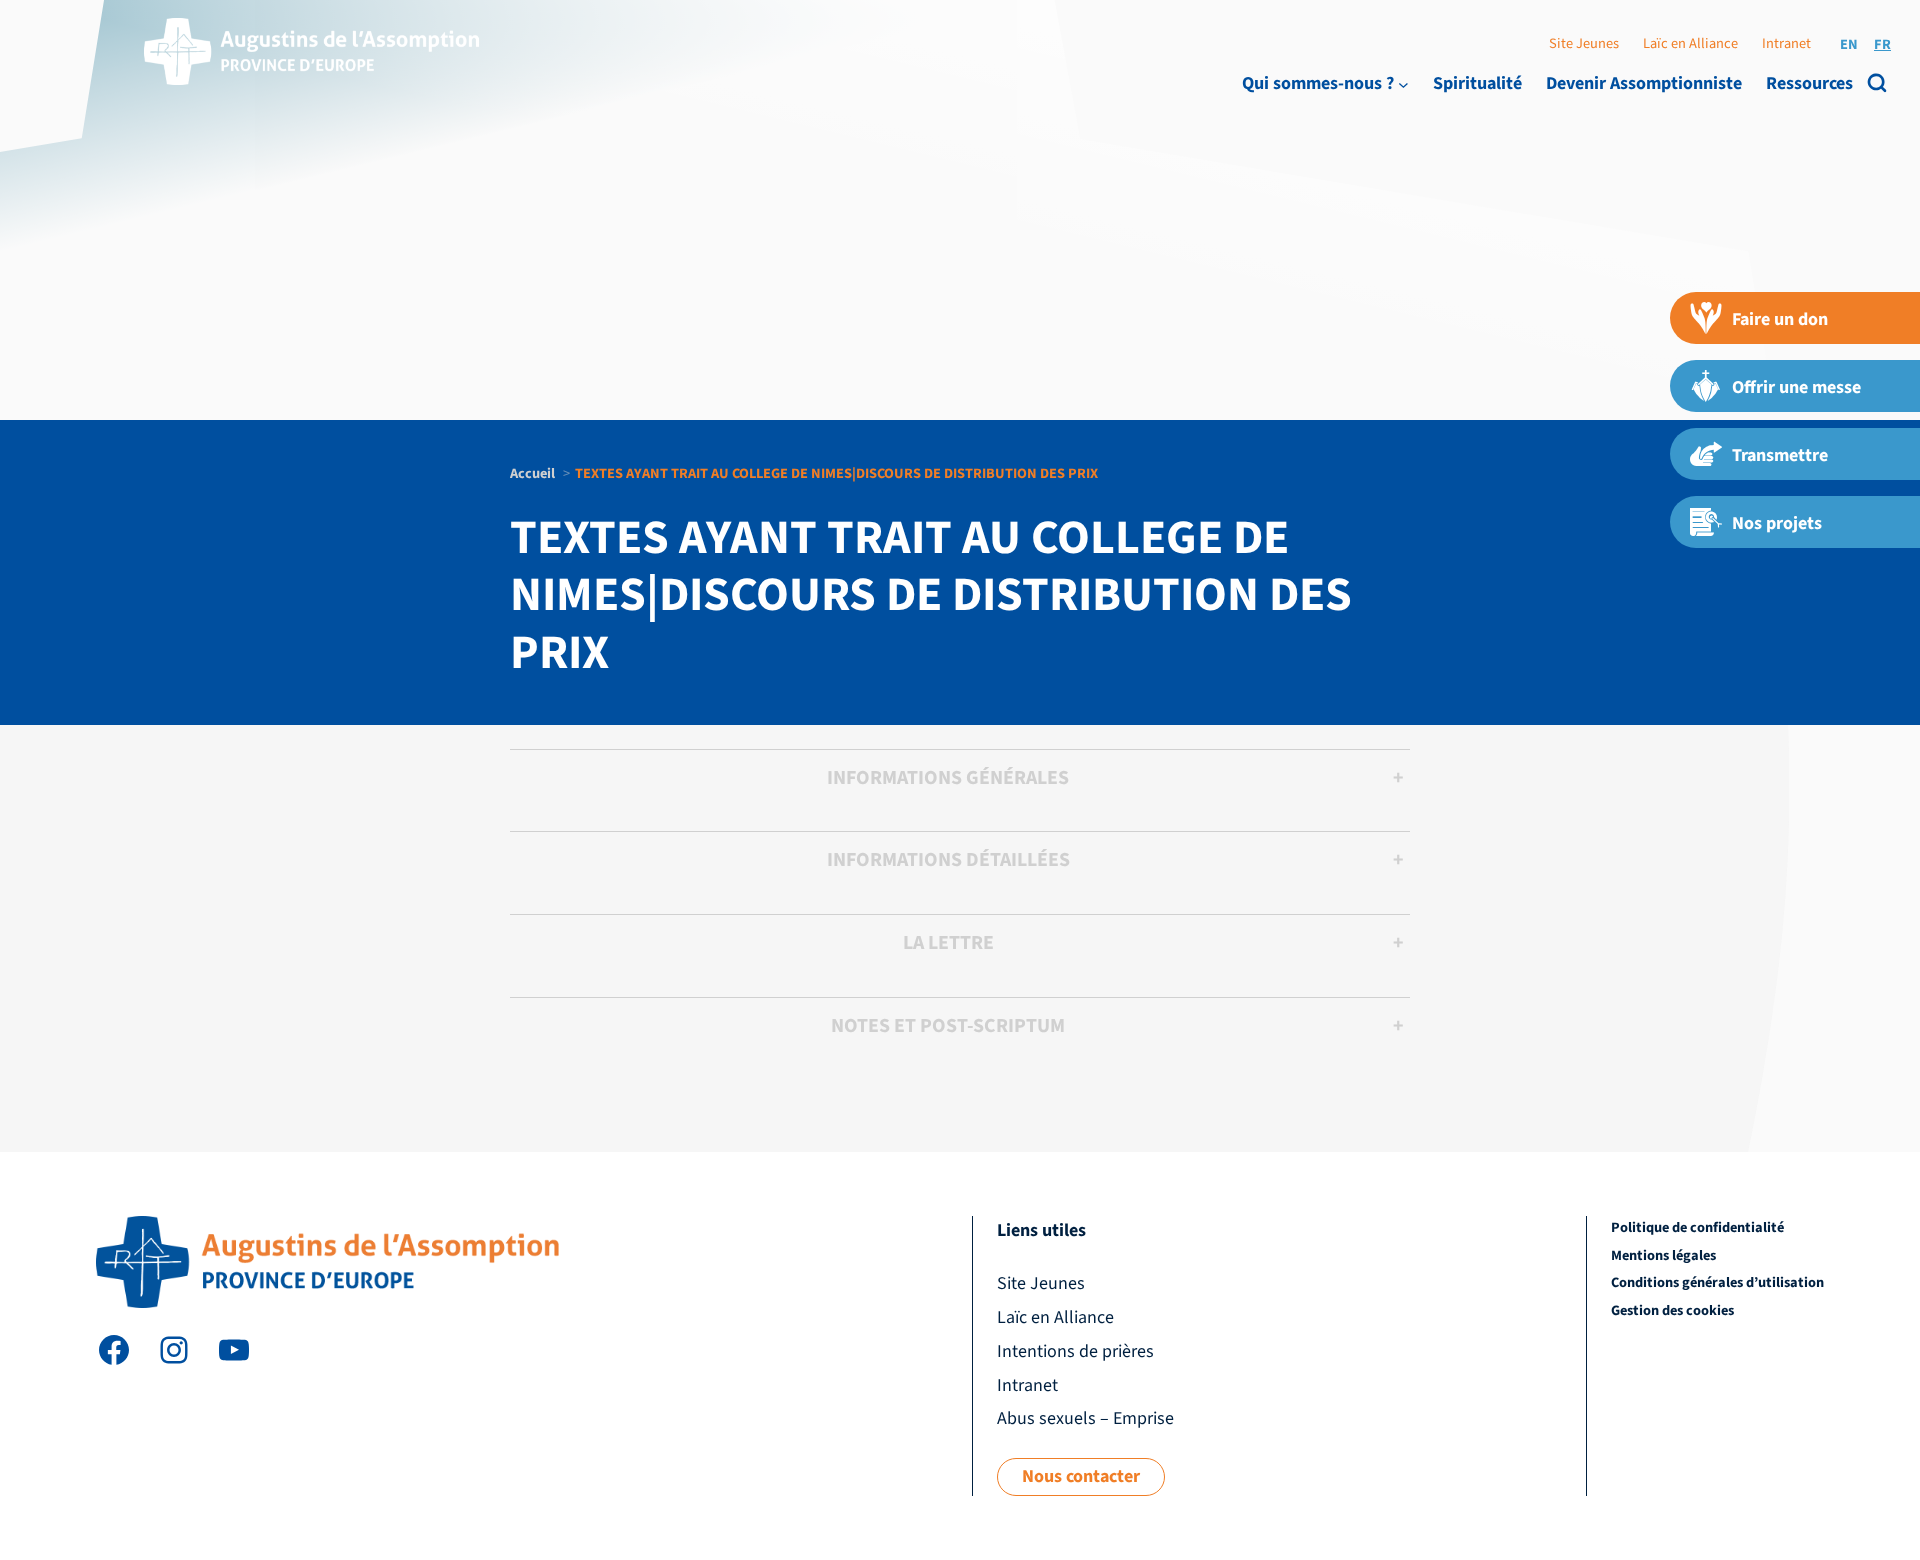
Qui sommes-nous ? (1318, 83)
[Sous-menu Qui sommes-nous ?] (1403, 83)
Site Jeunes (1584, 43)
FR (1882, 44)
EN (1849, 44)
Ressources (1809, 83)
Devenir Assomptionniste (1644, 83)
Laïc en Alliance (1690, 43)
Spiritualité (1477, 83)
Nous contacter (1081, 1476)
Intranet (1786, 43)
